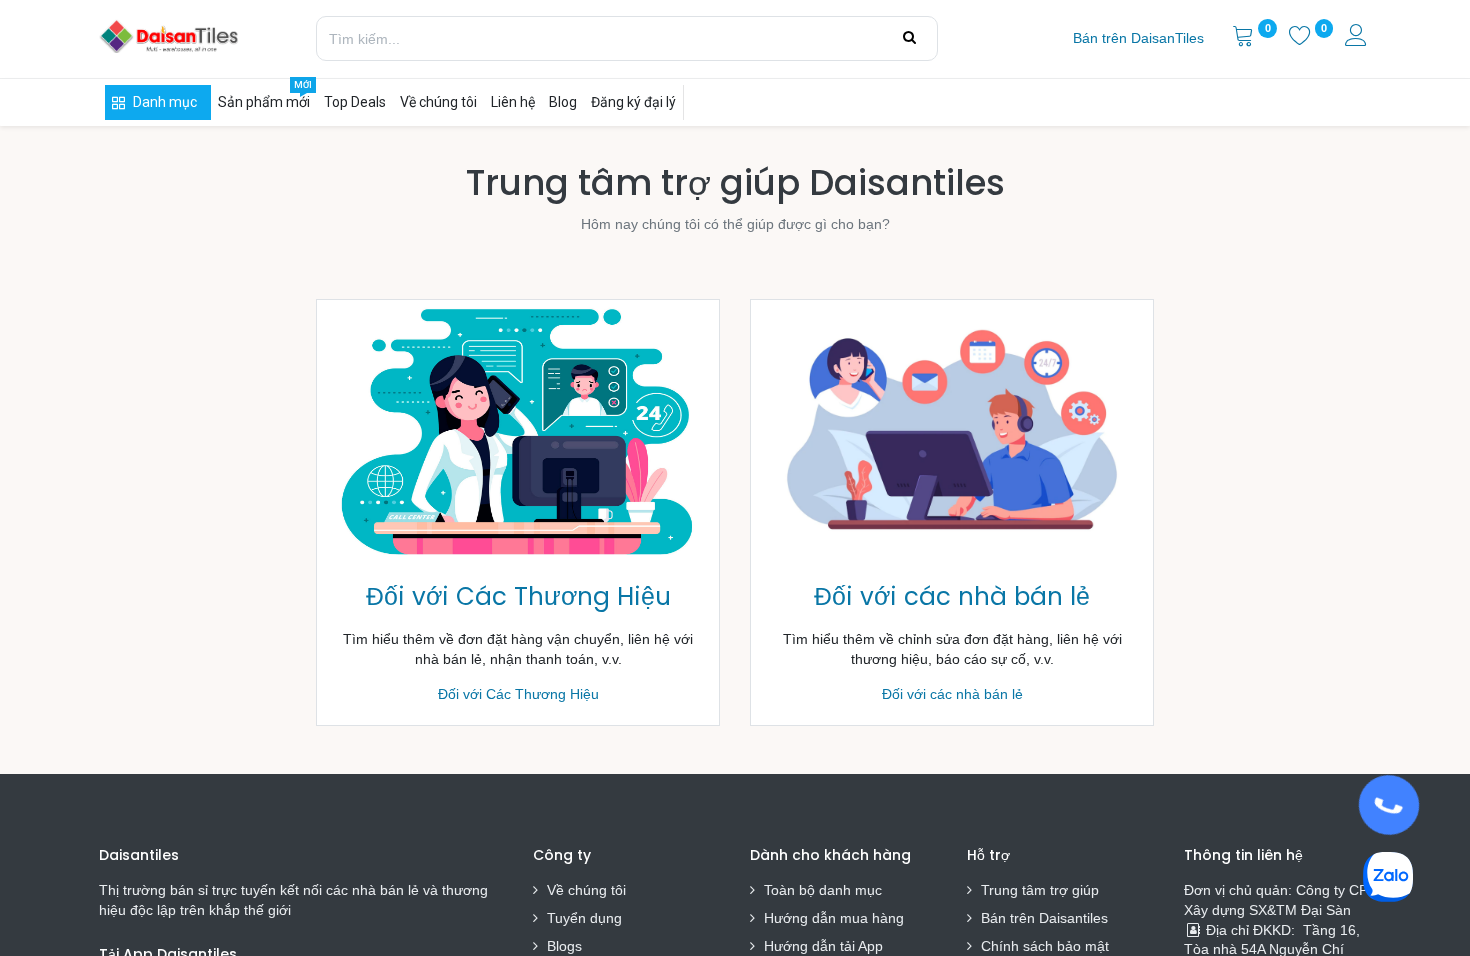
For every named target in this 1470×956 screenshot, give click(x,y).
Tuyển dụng (584, 918)
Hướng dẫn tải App (823, 946)
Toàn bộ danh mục (823, 890)
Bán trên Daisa (1028, 918)
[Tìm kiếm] (909, 38)
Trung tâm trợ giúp (1040, 890)
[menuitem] (1138, 39)
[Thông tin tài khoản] (1358, 38)
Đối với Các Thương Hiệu (518, 596)
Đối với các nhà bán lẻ (952, 596)
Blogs (564, 946)
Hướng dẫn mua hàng (834, 918)
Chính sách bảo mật (1045, 946)
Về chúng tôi (586, 890)
